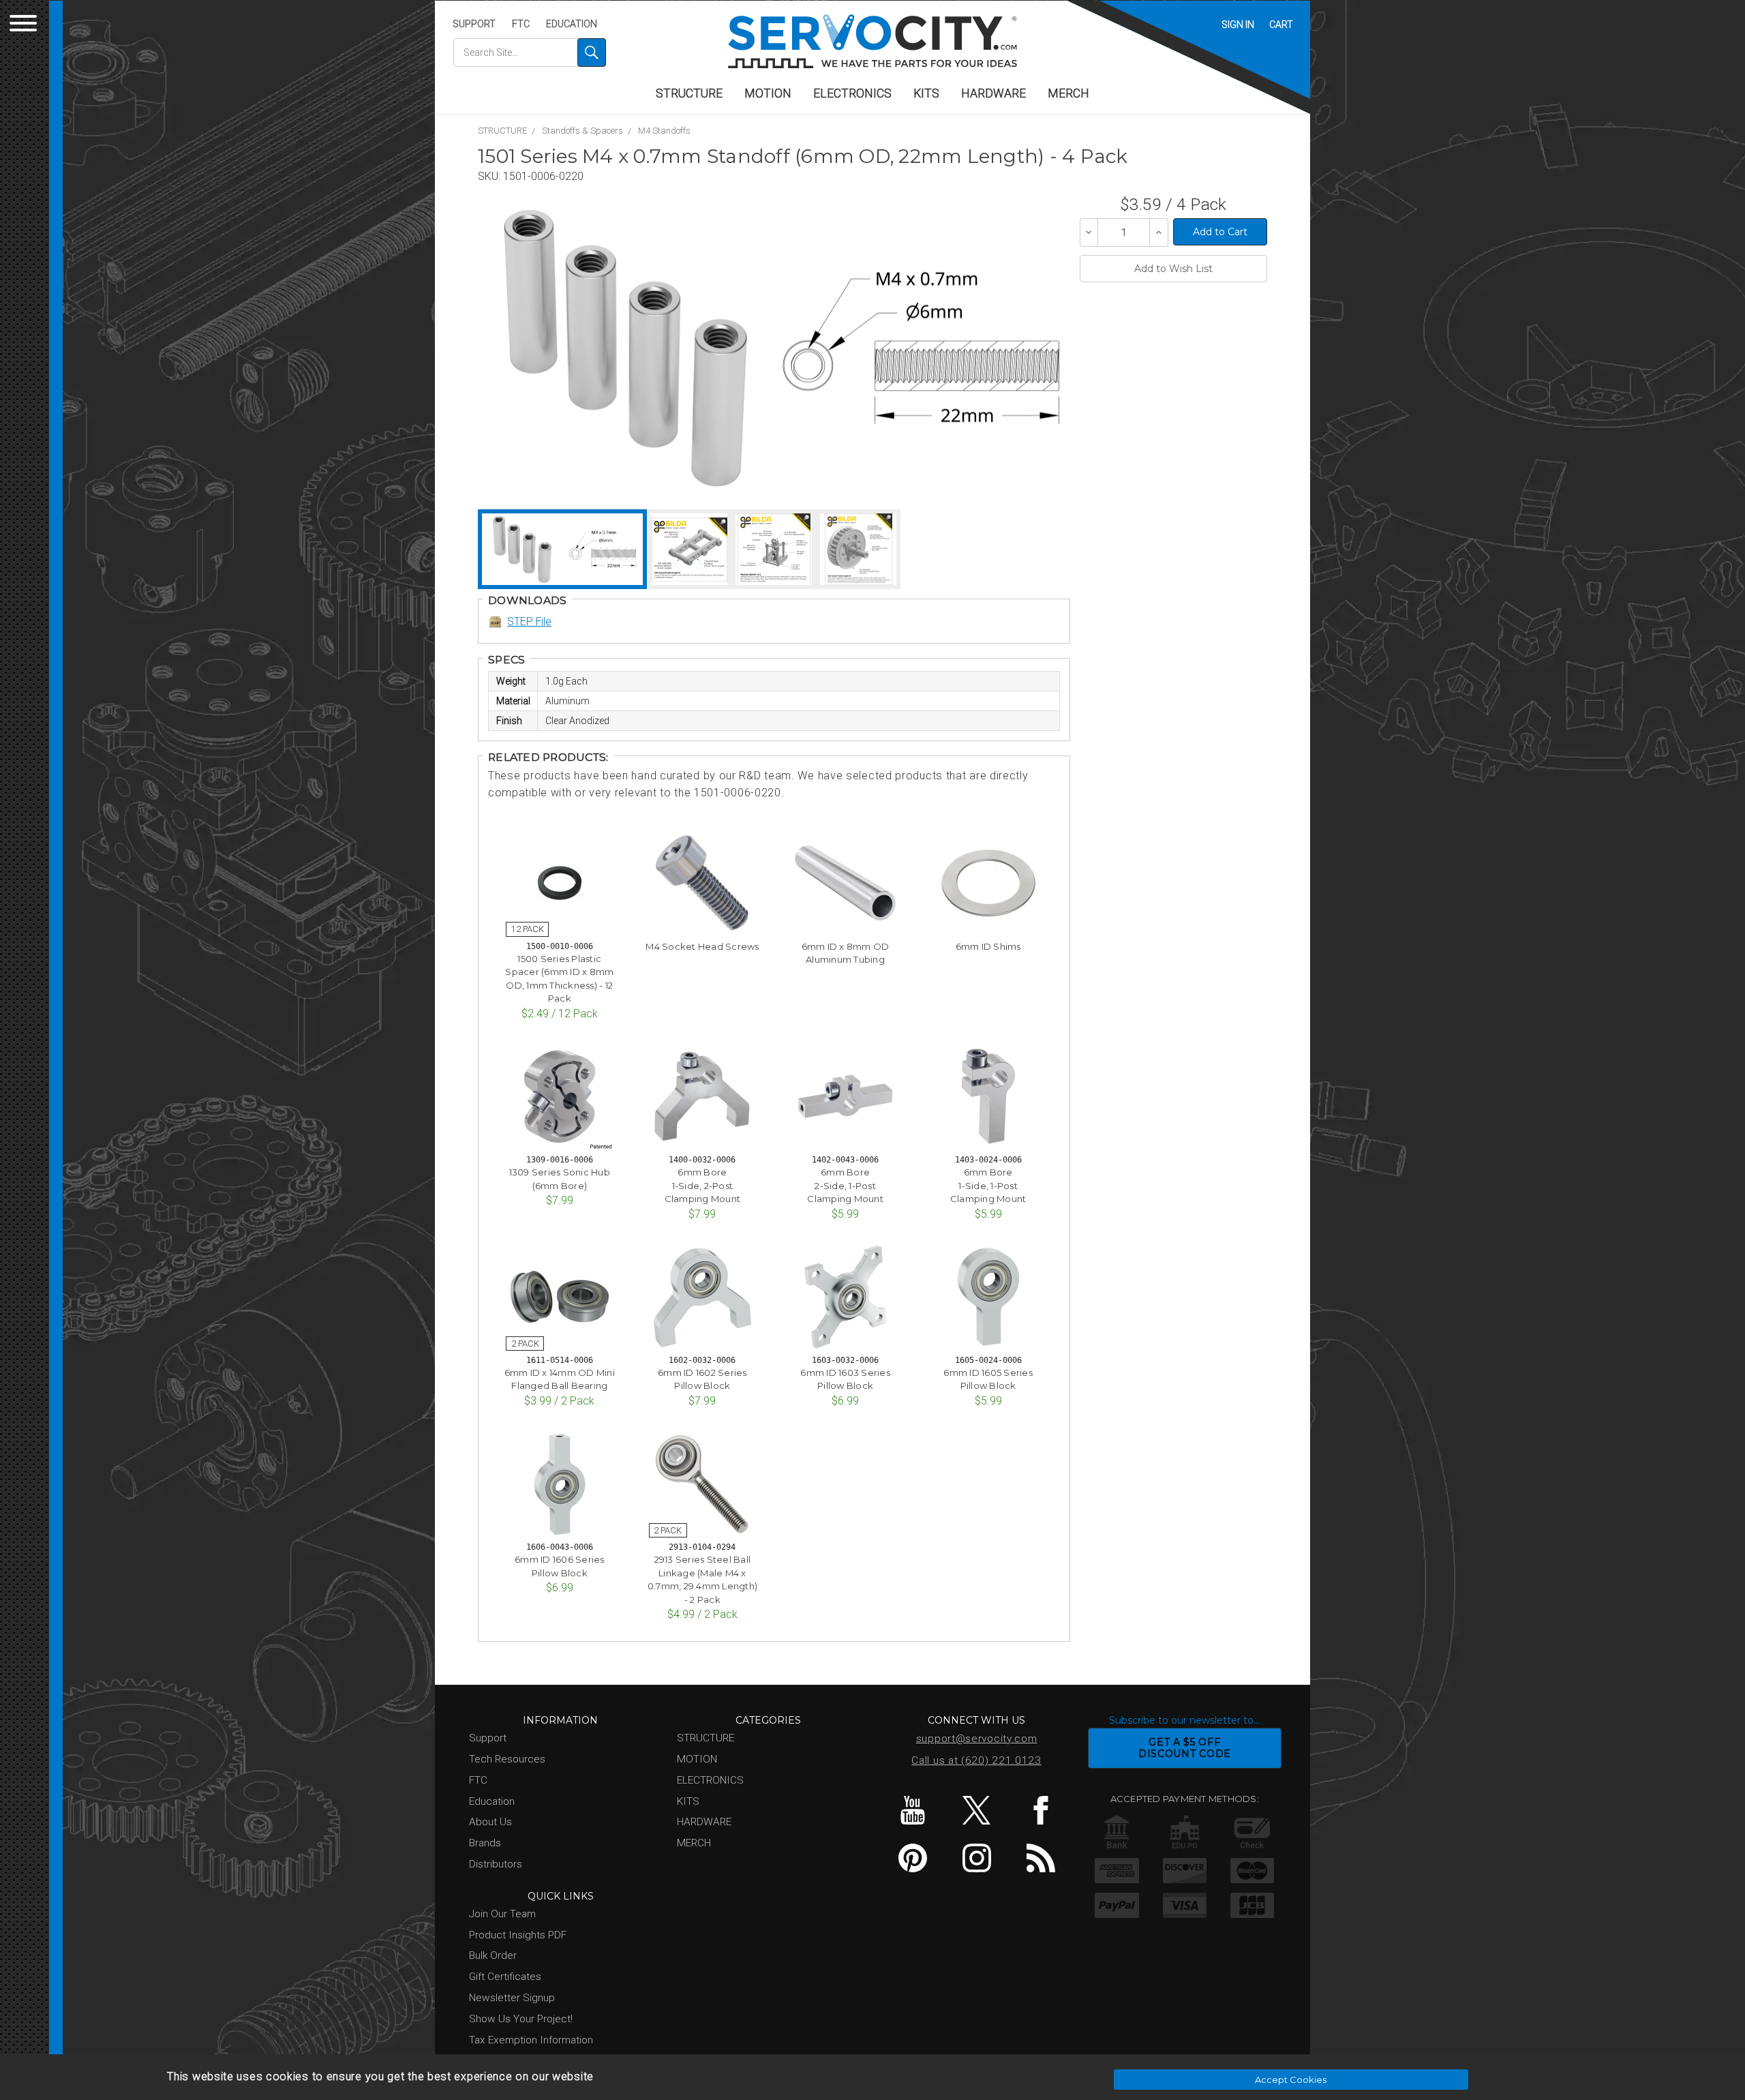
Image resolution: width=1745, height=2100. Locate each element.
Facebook (1041, 1810)
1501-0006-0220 (543, 176)
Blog (1041, 1858)
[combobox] (530, 52)
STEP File (529, 621)
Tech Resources (507, 1759)
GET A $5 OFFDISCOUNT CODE (1185, 1748)
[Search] (592, 52)
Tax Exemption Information (531, 2040)
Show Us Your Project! (521, 2019)
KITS (926, 93)
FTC (521, 24)
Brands (485, 1843)
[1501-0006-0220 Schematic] (921, 348)
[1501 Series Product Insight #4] (858, 549)
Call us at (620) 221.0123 (976, 1760)
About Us (490, 1822)
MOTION (768, 93)
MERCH (1068, 93)
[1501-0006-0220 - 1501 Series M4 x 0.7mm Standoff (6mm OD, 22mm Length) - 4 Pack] (625, 348)
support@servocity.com (977, 1739)
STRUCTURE (689, 93)
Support (474, 24)
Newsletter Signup (512, 1998)
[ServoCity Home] (872, 41)
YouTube (912, 1810)
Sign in (1238, 25)
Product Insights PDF (518, 1935)
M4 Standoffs (664, 131)
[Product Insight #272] (774, 549)
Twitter (976, 1810)
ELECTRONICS (852, 93)
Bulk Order (493, 1955)
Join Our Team (502, 1914)
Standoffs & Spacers (582, 131)
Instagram (976, 1858)
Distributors (496, 1864)
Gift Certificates (505, 1977)
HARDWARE (993, 93)
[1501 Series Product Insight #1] (689, 549)
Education (572, 24)
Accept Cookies (1291, 2080)
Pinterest (912, 1858)
